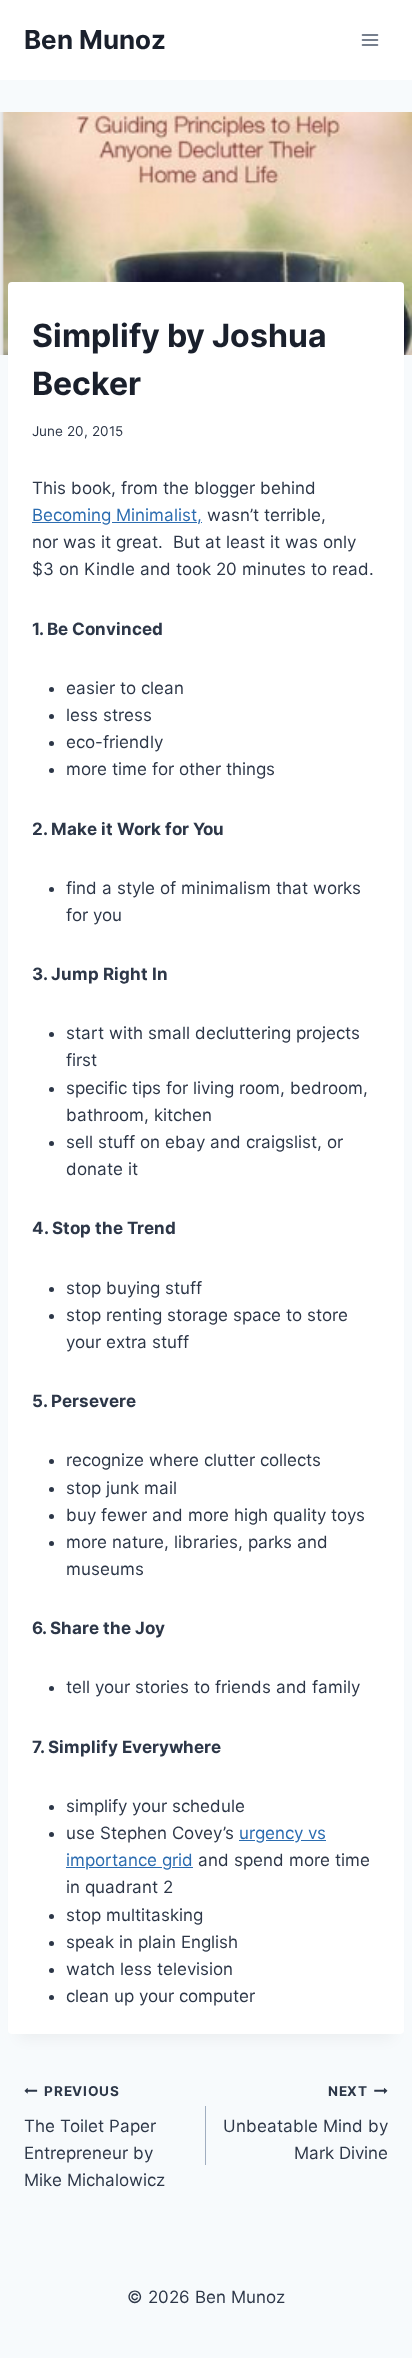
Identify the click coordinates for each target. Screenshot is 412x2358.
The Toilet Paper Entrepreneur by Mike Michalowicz (94, 2136)
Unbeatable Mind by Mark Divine (305, 2123)
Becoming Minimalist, (117, 515)
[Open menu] (369, 39)
